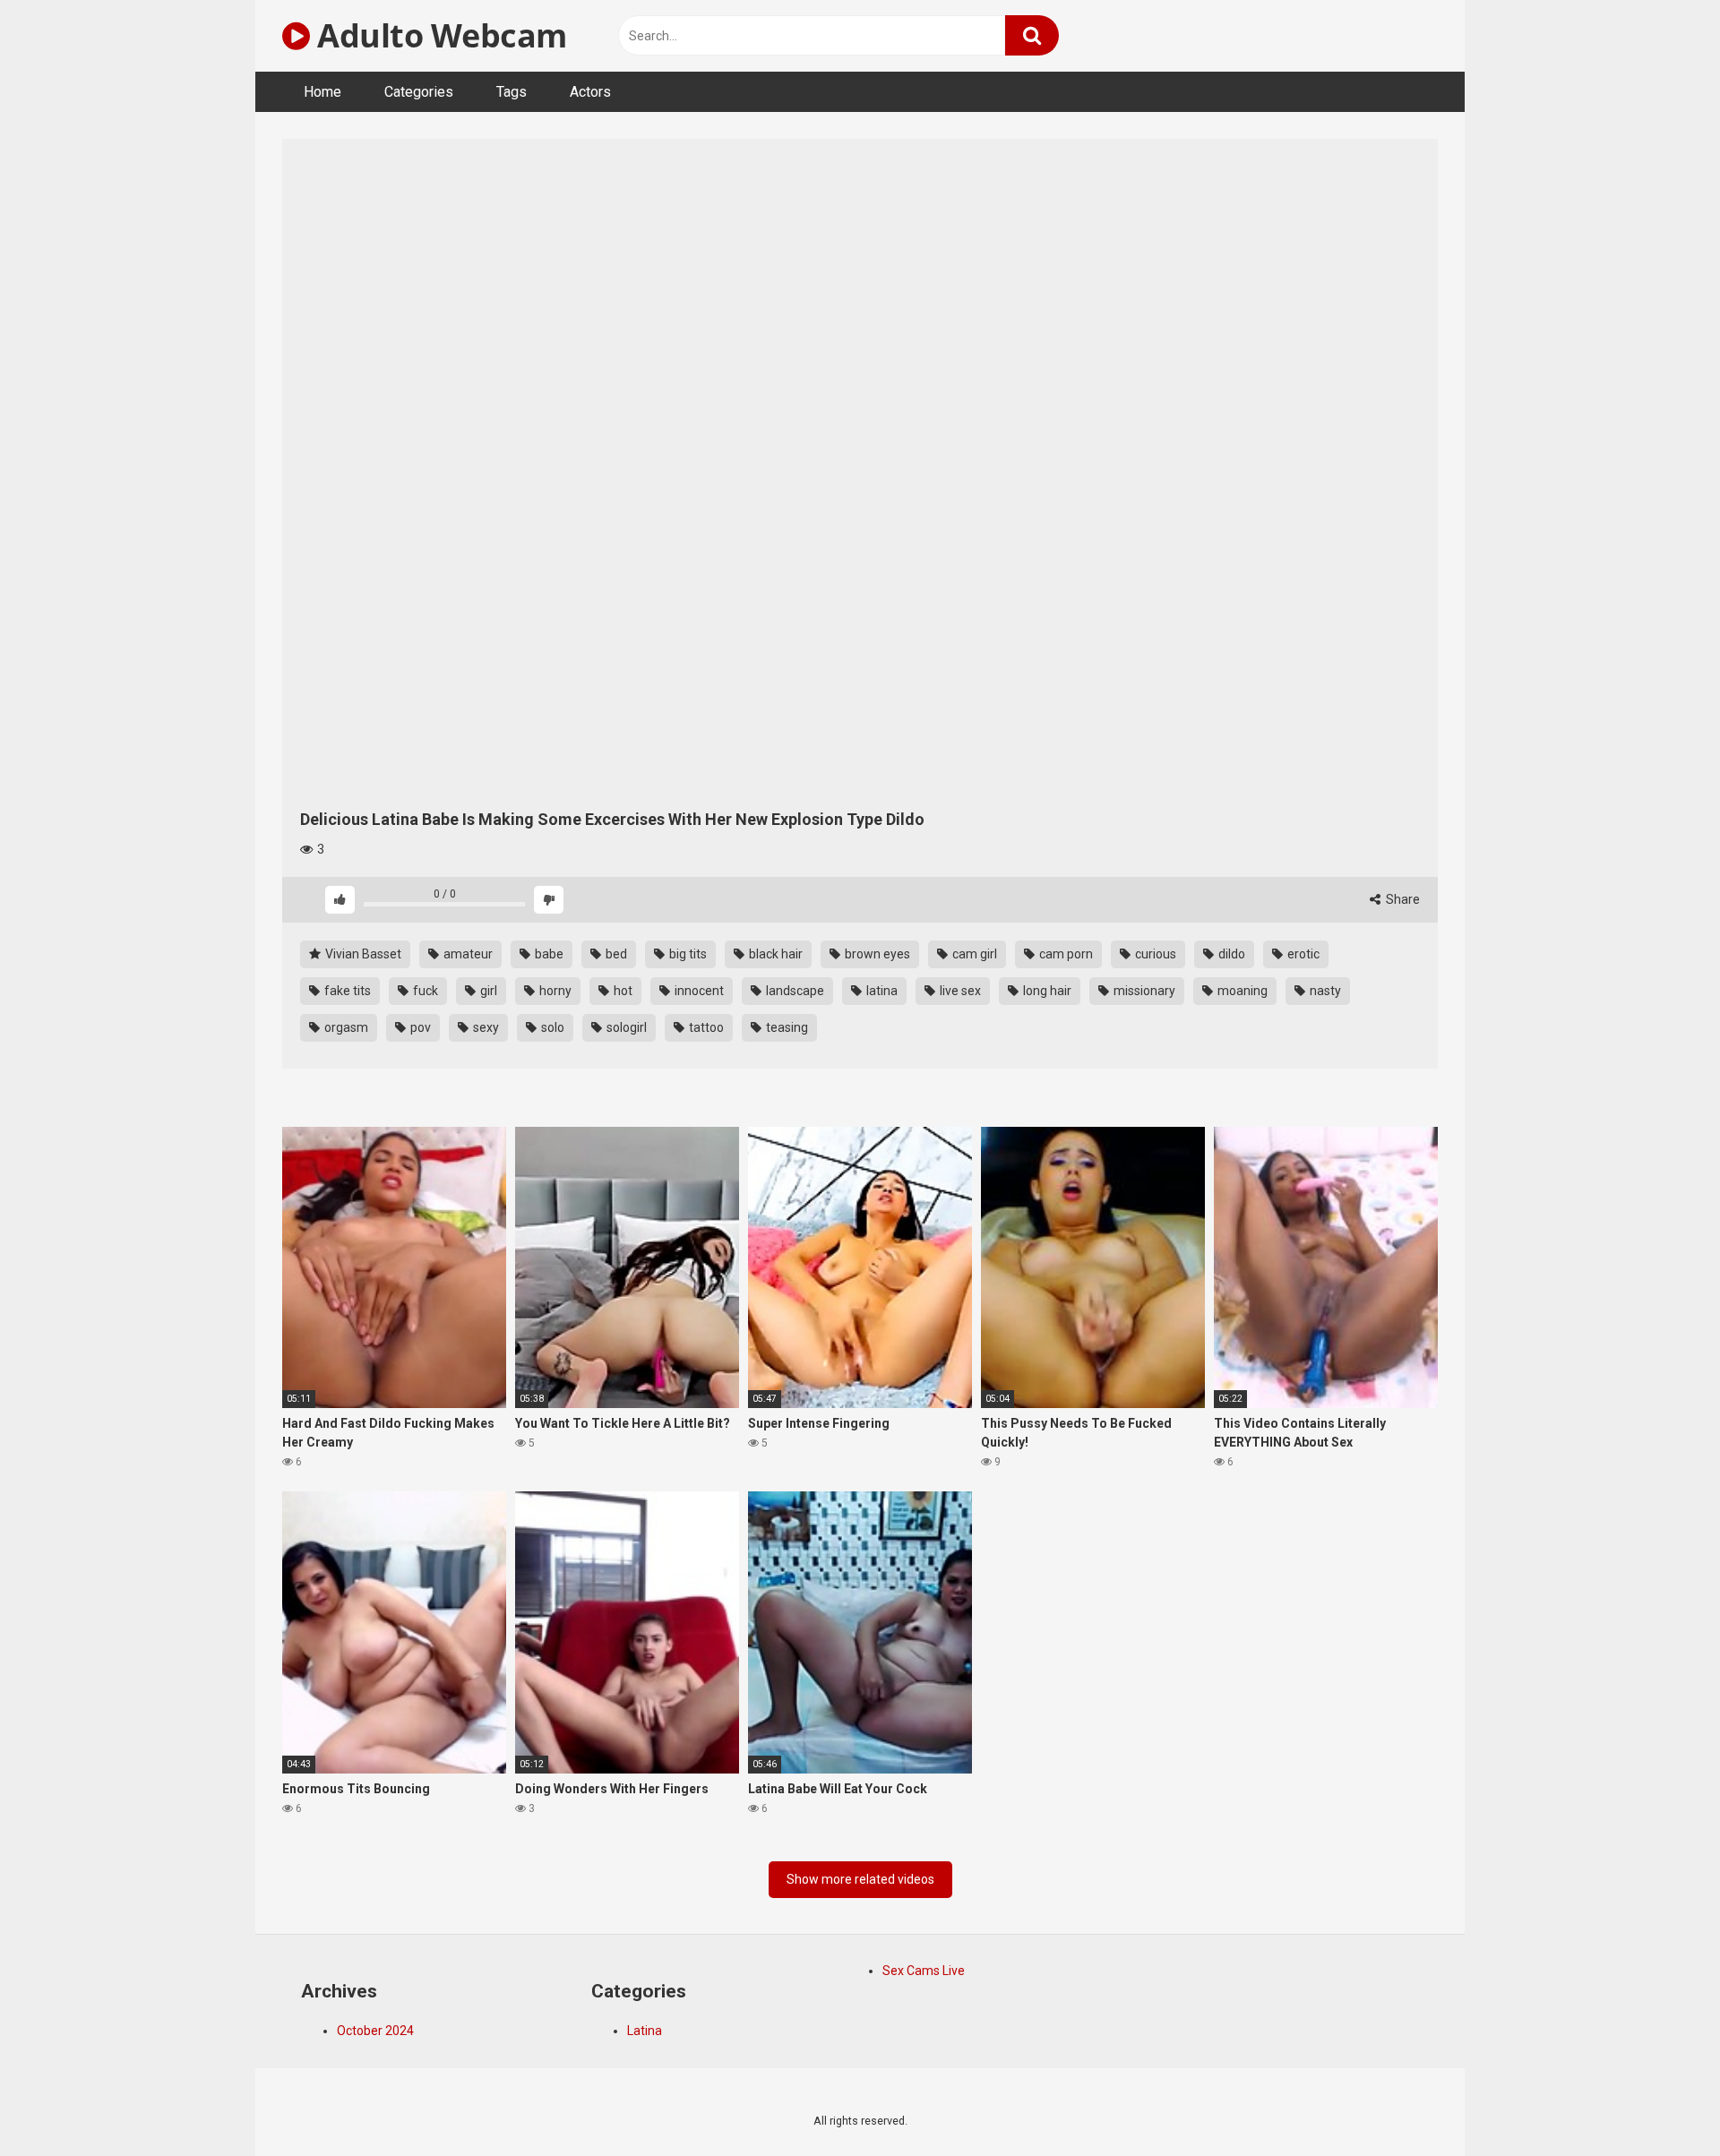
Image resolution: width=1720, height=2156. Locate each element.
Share (1402, 899)
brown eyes (876, 954)
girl (487, 991)
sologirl (625, 1027)
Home (322, 92)
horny (554, 991)
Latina (645, 2031)
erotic (1302, 954)
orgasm (345, 1027)
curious (1154, 954)
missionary (1143, 991)
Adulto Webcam (439, 35)
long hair (1046, 991)
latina (881, 991)
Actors (590, 92)
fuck (424, 991)
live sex (959, 991)
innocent (698, 991)
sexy (485, 1027)
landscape (794, 991)
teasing (786, 1027)
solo (551, 1027)
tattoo (705, 1027)
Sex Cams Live (924, 1971)
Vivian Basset (362, 954)
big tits (687, 954)
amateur (467, 954)
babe (548, 954)
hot (622, 991)
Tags (512, 92)
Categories (419, 92)
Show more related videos (860, 1879)
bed (615, 954)
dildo (1230, 954)
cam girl (973, 954)
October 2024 (375, 2031)
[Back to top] (1660, 2102)
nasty (1324, 991)
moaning (1241, 991)
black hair (774, 954)
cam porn (1065, 954)
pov (419, 1027)
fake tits (346, 991)
